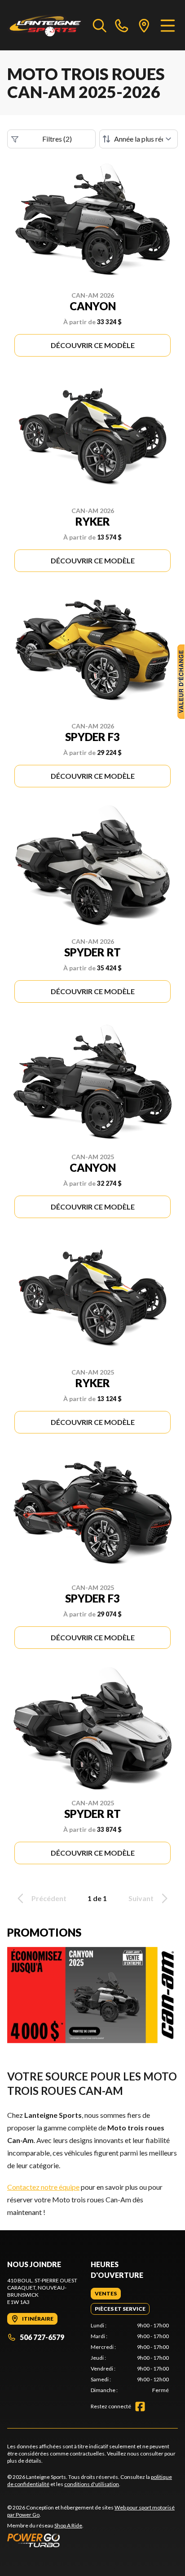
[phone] (122, 25)
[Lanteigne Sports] (46, 25)
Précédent (49, 1898)
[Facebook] (140, 2406)
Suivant (141, 1898)
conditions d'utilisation (92, 2484)
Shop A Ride (68, 2525)
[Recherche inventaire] (100, 25)
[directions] (144, 25)
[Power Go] (92, 2540)
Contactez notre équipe (43, 2187)
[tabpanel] (130, 2358)
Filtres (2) (57, 139)
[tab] (106, 2294)
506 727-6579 (42, 2337)
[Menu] (168, 25)
